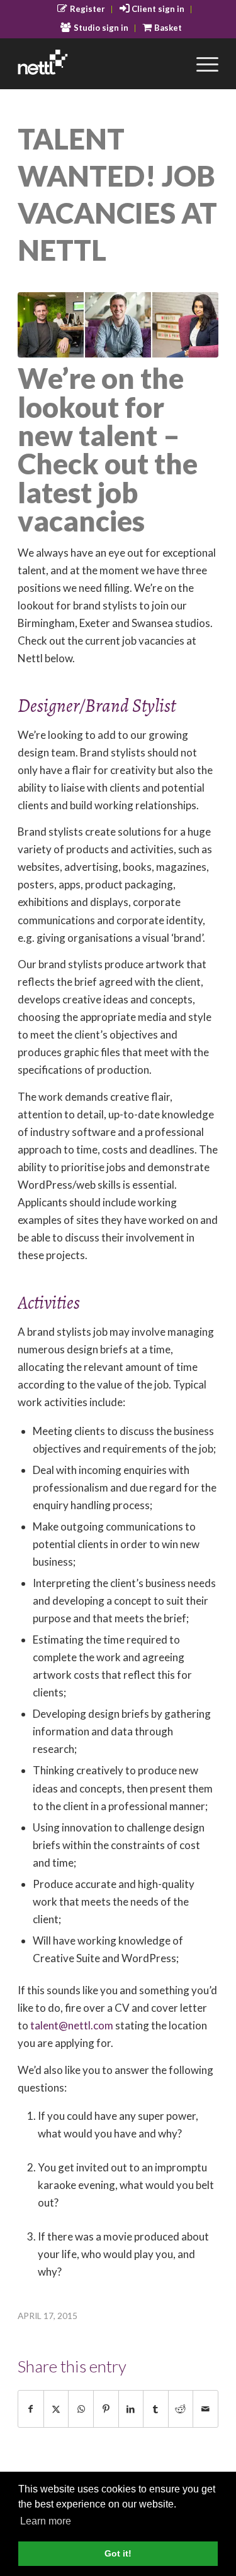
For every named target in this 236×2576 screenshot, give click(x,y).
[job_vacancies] (118, 325)
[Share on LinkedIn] (131, 2409)
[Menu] (201, 63)
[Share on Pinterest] (106, 2409)
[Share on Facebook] (31, 2409)
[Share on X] (56, 2409)
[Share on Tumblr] (156, 2409)
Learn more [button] (46, 2521)
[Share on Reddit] (181, 2409)
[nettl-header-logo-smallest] (98, 63)
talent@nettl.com (72, 2025)
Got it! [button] (118, 2553)
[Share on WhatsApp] (81, 2409)
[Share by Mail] (205, 2409)
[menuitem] (81, 9)
